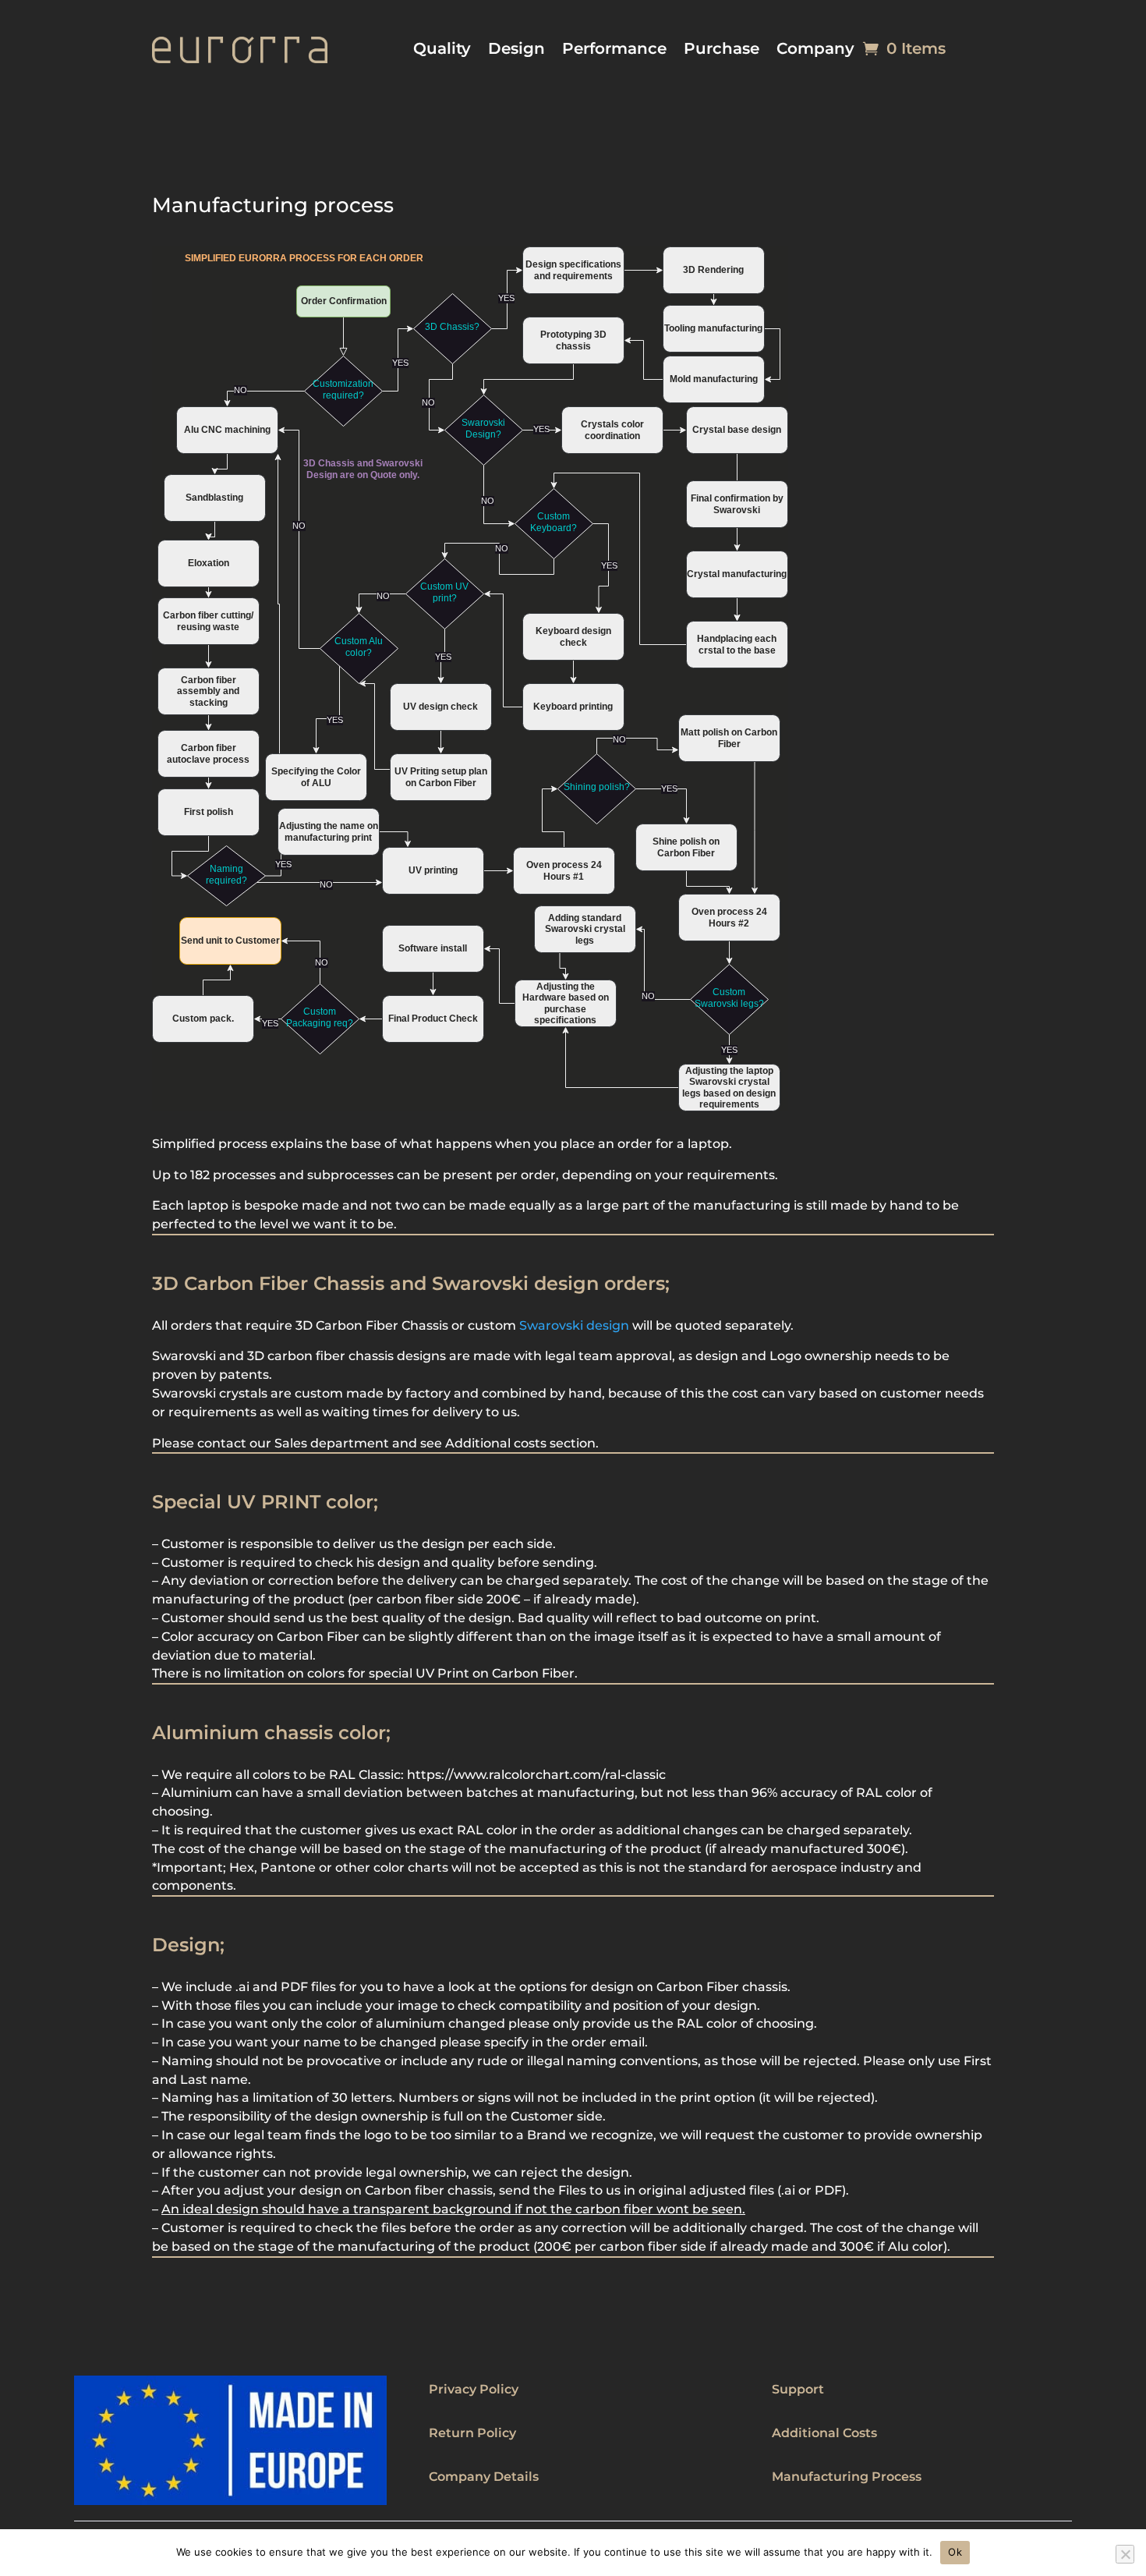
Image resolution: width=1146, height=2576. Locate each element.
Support (798, 2389)
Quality (442, 50)
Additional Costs (824, 2433)
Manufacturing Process (847, 2477)
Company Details (484, 2477)
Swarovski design (574, 1325)
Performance (614, 50)
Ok (955, 2552)
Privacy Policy (474, 2389)
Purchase (722, 50)
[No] (1125, 2554)
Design (516, 50)
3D (256, 1356)
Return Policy (472, 2433)
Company (815, 50)
